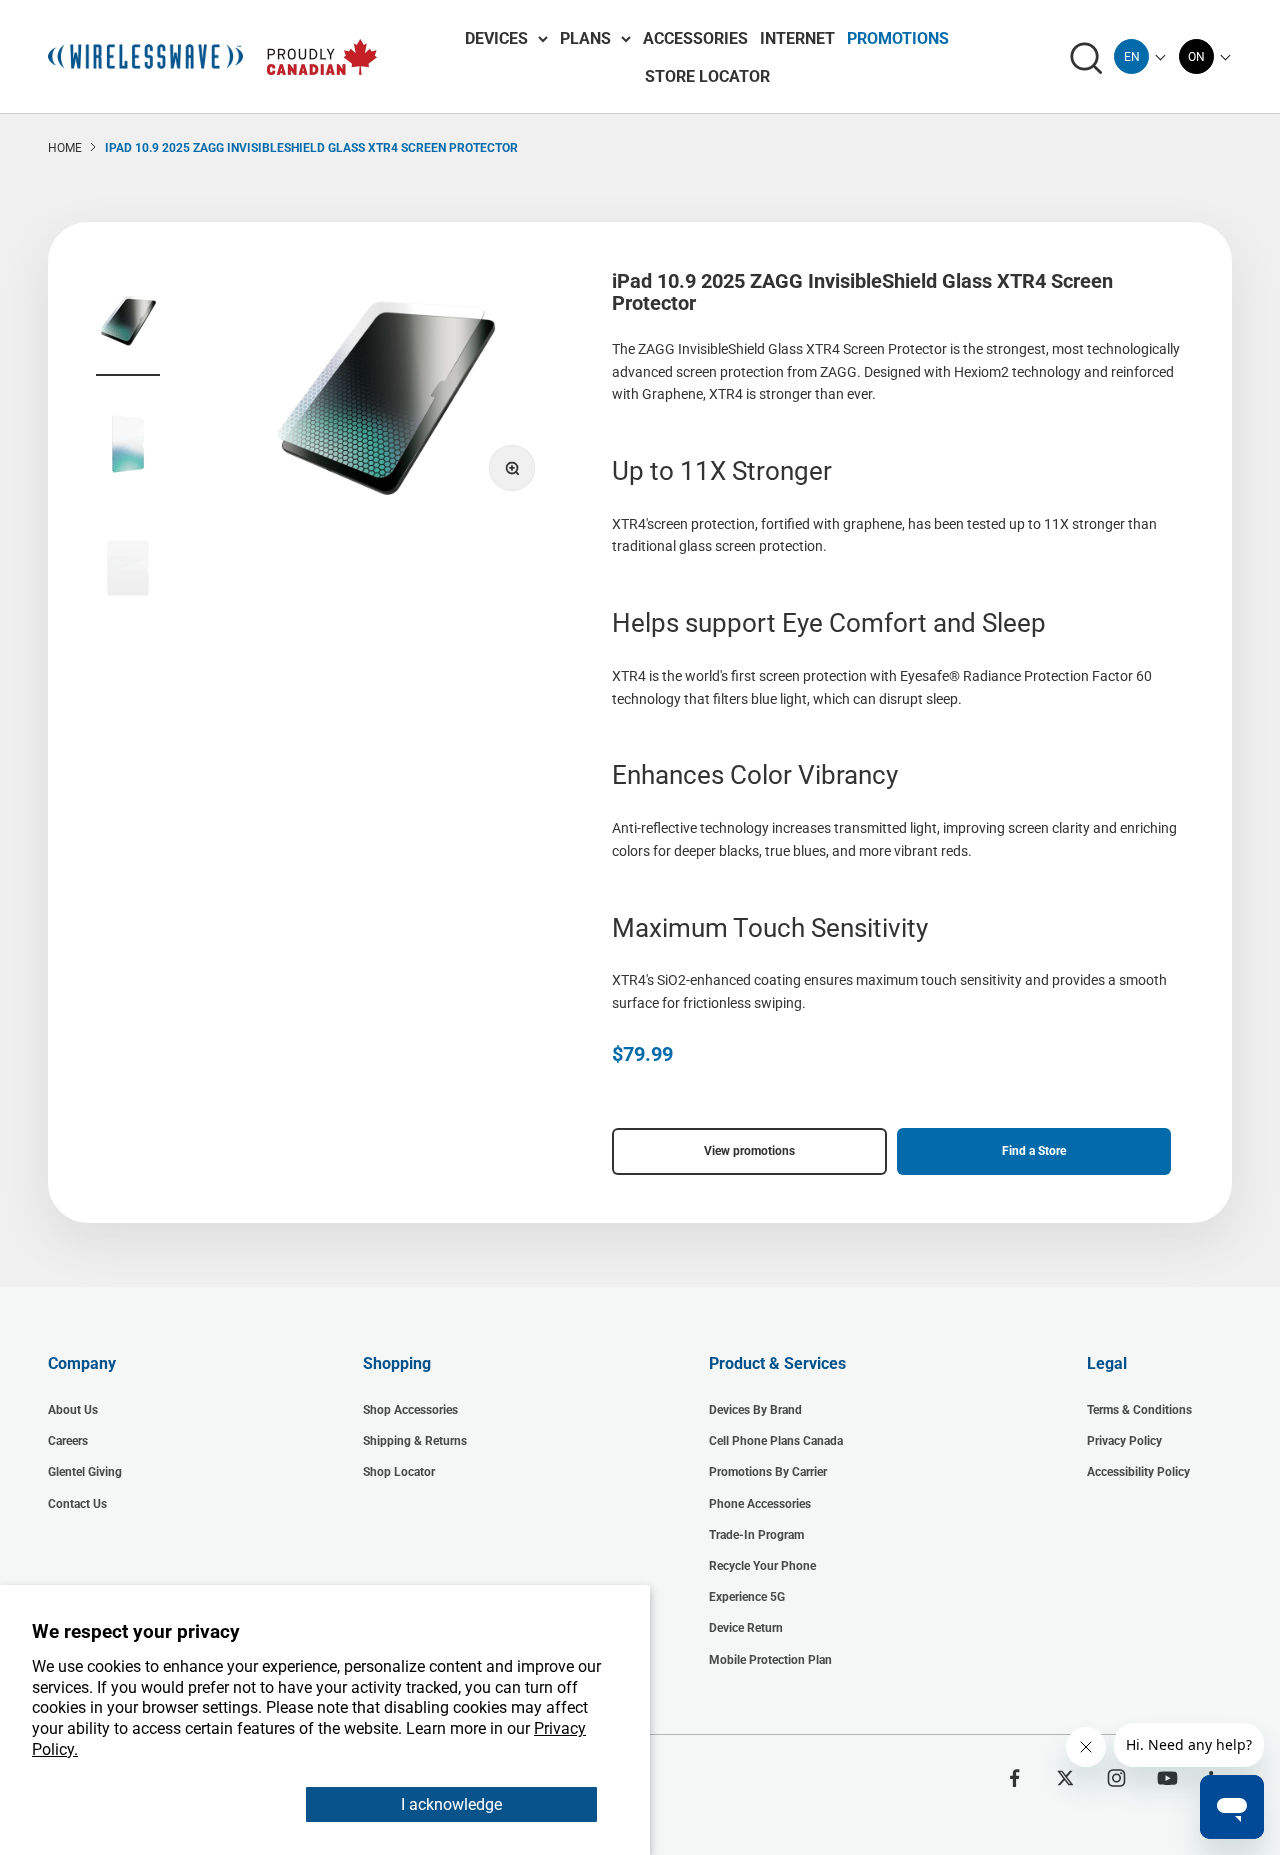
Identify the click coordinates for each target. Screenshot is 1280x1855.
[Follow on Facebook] (1014, 1778)
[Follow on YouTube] (1167, 1778)
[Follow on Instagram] (1116, 1778)
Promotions (898, 38)
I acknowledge (451, 1804)
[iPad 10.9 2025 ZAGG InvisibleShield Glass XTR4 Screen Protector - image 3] (128, 571)
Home (65, 148)
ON (1196, 57)
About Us (73, 1410)
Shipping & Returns (415, 1441)
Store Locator (707, 76)
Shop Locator (399, 1472)
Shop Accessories (410, 1410)
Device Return (746, 1628)
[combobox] (1131, 56)
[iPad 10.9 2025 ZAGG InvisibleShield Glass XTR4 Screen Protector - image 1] (128, 323)
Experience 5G (747, 1597)
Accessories (695, 38)
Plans (585, 38)
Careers (68, 1441)
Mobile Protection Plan (770, 1660)
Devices (496, 38)
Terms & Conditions (1139, 1410)
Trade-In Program (756, 1535)
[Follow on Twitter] (1065, 1778)
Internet (797, 38)
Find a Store (1034, 1151)
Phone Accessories (760, 1504)
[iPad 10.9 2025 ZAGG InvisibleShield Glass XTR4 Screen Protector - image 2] (128, 447)
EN (1132, 57)
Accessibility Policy (1138, 1472)
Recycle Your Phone (762, 1566)
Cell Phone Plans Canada (776, 1441)
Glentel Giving (85, 1472)
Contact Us (77, 1504)
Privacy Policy (1124, 1441)
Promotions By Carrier (768, 1472)
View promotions (749, 1151)
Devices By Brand (755, 1410)
